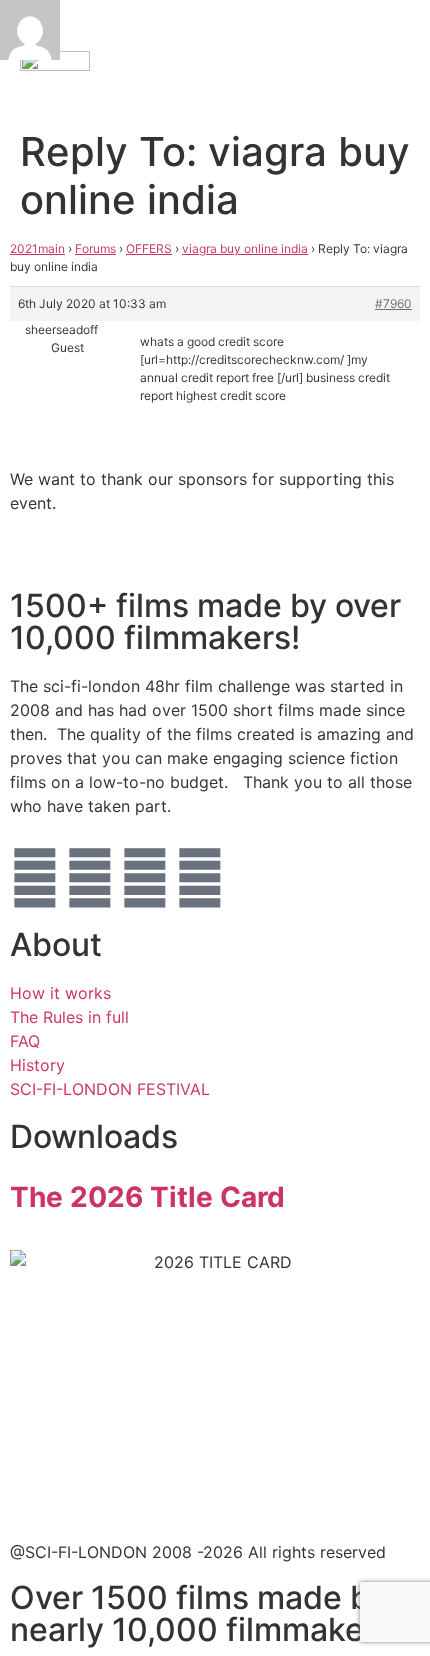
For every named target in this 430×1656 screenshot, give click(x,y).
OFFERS (149, 248)
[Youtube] (200, 878)
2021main (37, 248)
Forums (95, 248)
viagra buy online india (245, 248)
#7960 (393, 303)
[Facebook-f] (90, 878)
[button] (340, 60)
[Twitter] (35, 878)
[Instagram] (145, 878)
